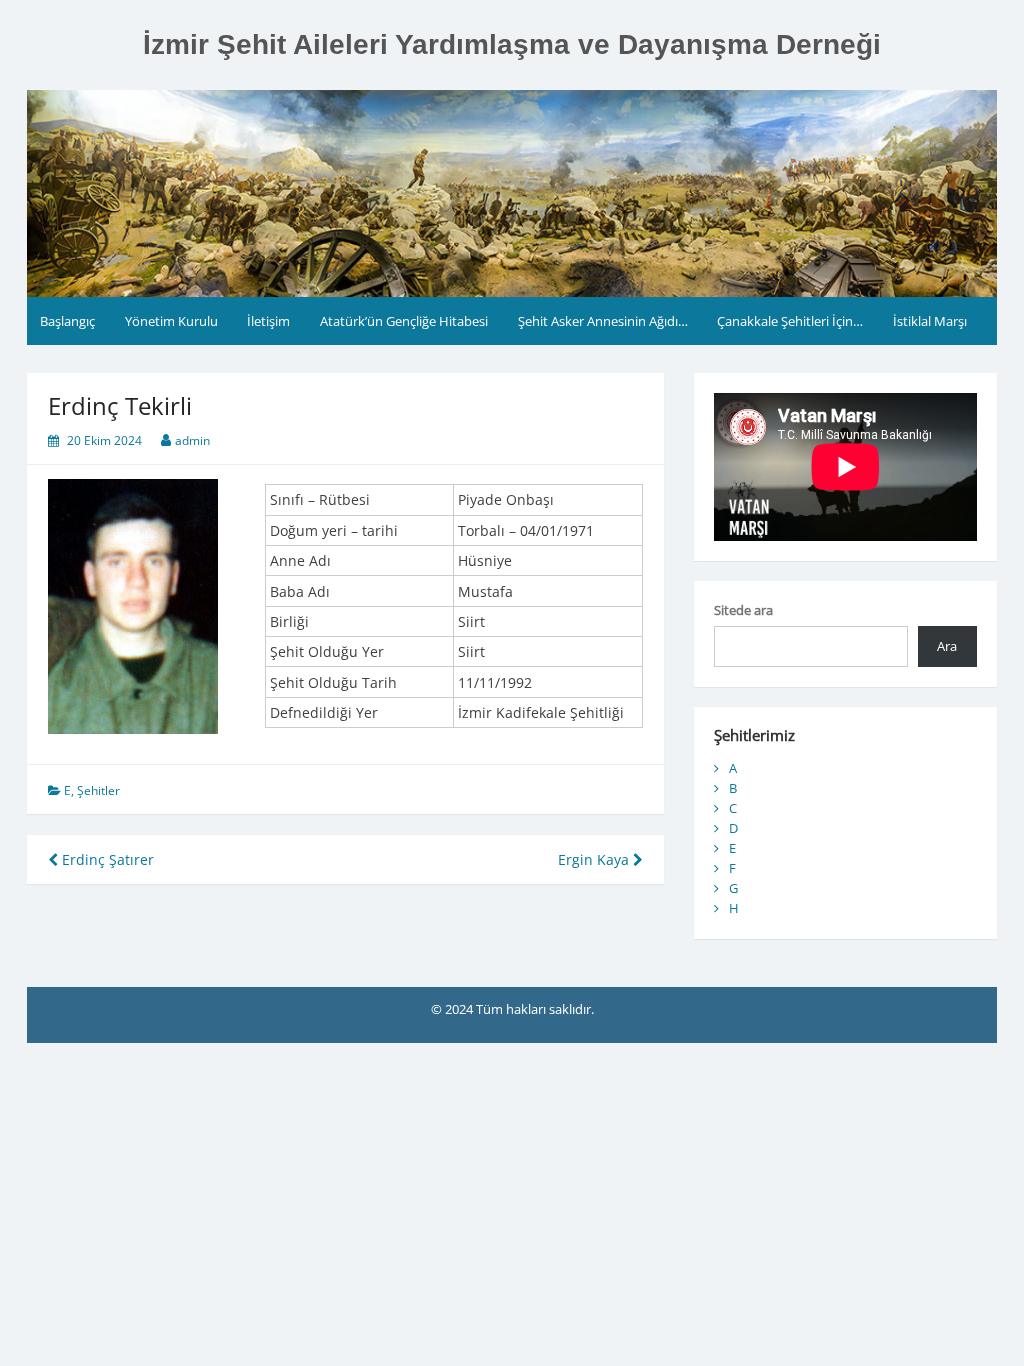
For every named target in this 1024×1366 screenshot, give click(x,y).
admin (192, 440)
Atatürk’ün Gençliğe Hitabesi (404, 321)
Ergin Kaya (595, 859)
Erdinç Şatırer (106, 859)
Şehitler (98, 790)
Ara (947, 646)
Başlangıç (67, 321)
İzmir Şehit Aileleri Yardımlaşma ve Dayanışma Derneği (512, 44)
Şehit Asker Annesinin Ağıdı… (603, 321)
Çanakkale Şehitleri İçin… (790, 321)
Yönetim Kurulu (171, 321)
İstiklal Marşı (930, 321)
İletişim (268, 321)
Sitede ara (743, 610)
